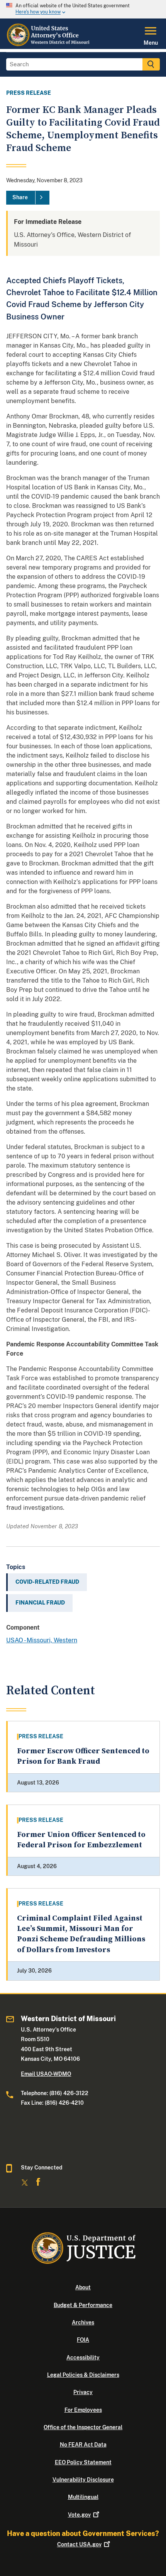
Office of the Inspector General (83, 2427)
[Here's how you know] (83, 9)
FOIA (83, 2340)
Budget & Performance (83, 2305)
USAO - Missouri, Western (42, 1640)
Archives (83, 2322)
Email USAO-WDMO (46, 2074)
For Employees (83, 2410)
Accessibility (83, 2358)
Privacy (83, 2392)
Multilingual (83, 2497)
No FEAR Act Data (83, 2445)
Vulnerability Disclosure (83, 2480)
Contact (79, 2544)
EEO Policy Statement (83, 2462)
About (83, 2287)
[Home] (50, 44)
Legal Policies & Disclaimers (83, 2375)
